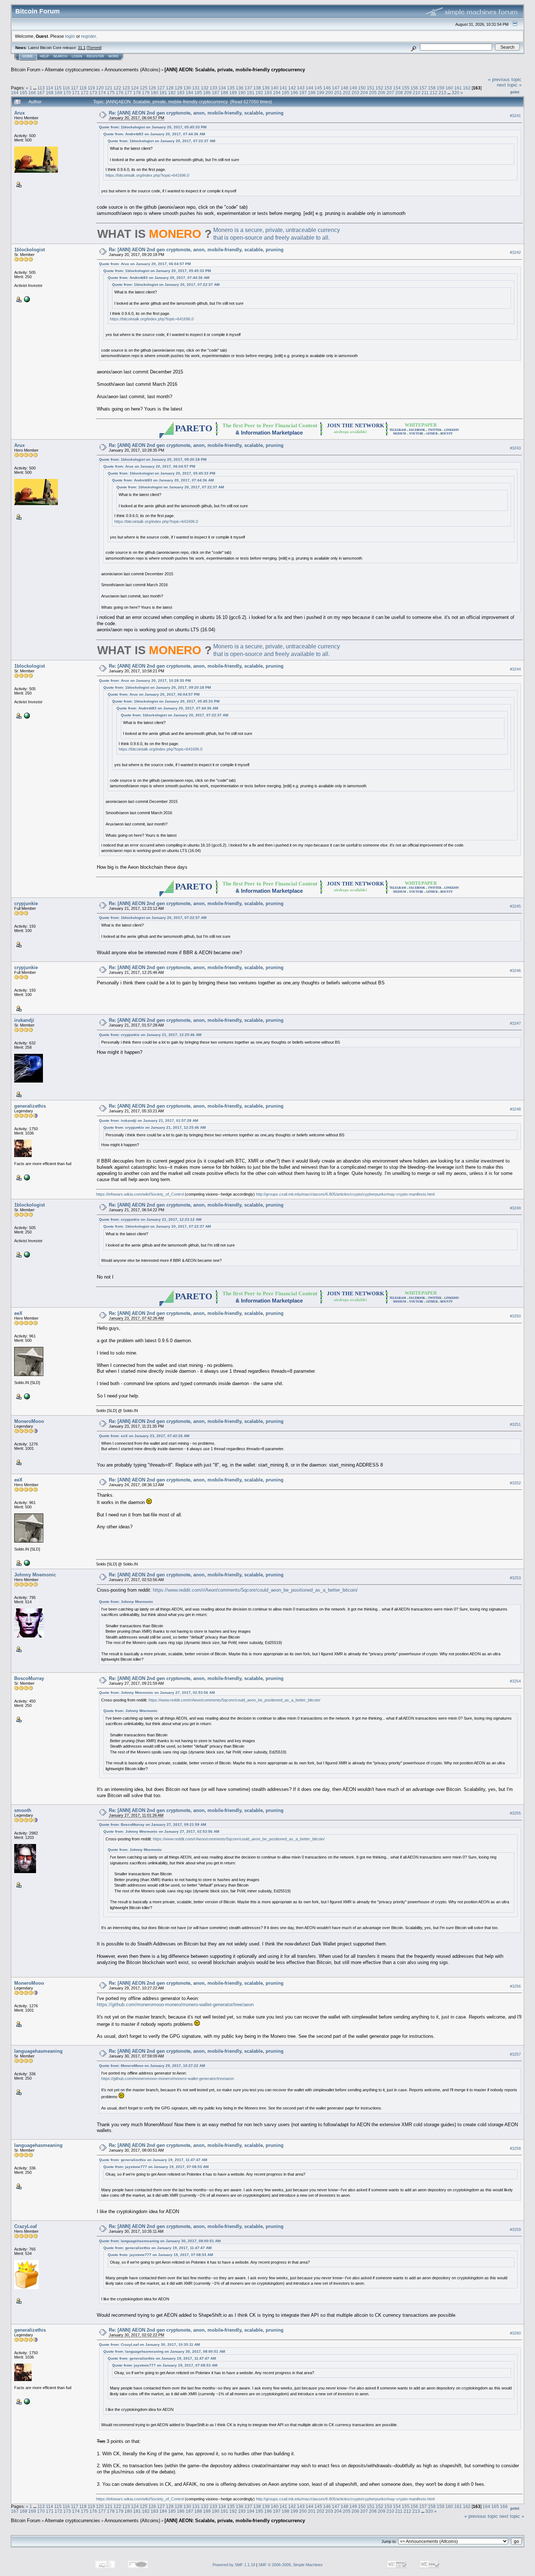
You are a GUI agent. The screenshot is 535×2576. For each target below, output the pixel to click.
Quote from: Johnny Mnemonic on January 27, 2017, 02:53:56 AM (157, 1693)
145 (318, 88)
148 (344, 88)
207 (390, 93)
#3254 (515, 1681)
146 (327, 88)
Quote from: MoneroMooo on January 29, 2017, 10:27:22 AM (152, 2066)
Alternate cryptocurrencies (72, 70)
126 (152, 88)
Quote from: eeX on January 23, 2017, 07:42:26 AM (144, 1436)
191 (251, 93)
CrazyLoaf (25, 2226)
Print (515, 92)
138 (257, 88)
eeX (18, 1313)
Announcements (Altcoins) (132, 70)
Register (95, 56)
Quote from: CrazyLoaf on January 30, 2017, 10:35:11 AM (149, 2345)
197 (303, 93)
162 (467, 88)
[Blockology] (26, 299)
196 (294, 93)
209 (408, 93)
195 (286, 93)
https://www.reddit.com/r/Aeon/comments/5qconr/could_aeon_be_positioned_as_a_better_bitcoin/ (255, 1590)
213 (442, 93)
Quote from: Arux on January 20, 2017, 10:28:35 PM (145, 681)
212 (434, 93)
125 (144, 88)
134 (222, 88)
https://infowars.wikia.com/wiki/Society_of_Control (140, 1194)
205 (373, 93)
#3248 (515, 1109)
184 (189, 93)
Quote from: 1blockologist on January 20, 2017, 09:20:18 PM (153, 459)
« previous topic (505, 79)
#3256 (515, 1986)
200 (329, 93)
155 (406, 88)
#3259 (515, 2229)
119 (91, 88)
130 (187, 88)
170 (67, 93)
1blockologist (29, 250)
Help (44, 56)
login (70, 36)
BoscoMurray (29, 1678)
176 (120, 93)
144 (310, 88)
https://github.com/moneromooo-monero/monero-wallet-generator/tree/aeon (175, 2005)
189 (233, 93)
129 (179, 88)
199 (320, 93)
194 (277, 93)
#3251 (515, 1424)
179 (146, 93)
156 (414, 88)
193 (268, 93)
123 (126, 88)
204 (364, 93)
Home (28, 56)
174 (102, 93)
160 (449, 88)
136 (240, 88)
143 (301, 88)
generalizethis (30, 1106)
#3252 (515, 1483)
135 (231, 88)
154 (397, 88)
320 (455, 93)
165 (23, 93)
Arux (19, 113)
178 (137, 93)
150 (362, 88)
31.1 (82, 48)
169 (58, 93)
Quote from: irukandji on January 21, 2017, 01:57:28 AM (148, 1121)
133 (213, 88)
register (88, 36)
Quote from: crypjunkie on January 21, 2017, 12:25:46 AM (150, 1035)
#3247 (515, 1023)
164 (15, 93)
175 (111, 93)
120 (100, 88)
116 (66, 88)
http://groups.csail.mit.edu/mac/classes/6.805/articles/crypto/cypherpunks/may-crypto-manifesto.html (345, 1194)
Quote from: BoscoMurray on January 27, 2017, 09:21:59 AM (152, 1825)
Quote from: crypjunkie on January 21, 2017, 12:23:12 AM (150, 1219)
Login (77, 56)
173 (93, 93)
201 (338, 93)
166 (32, 93)
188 (224, 93)
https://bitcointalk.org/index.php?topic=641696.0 (147, 175)
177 (128, 93)
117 (75, 88)
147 (336, 88)
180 (154, 93)
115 (58, 88)
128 (170, 88)
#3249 (515, 1208)
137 (248, 88)
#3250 (515, 1316)
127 (161, 88)
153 (388, 88)
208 (399, 93)
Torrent (94, 48)
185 (198, 93)
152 (379, 88)
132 (205, 88)
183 (181, 93)
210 (417, 93)
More (114, 56)
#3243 (515, 448)
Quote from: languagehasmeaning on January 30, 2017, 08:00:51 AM (160, 2241)
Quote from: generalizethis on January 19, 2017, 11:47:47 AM (153, 2160)
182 (172, 93)
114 (49, 88)
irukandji (24, 1020)
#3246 (515, 971)
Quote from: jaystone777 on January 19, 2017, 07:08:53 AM (156, 2167)
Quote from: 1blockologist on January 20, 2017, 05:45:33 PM (153, 127)
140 (275, 88)
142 (292, 88)
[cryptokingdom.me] (26, 1177)
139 (266, 88)
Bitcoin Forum (26, 70)
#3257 (515, 2054)
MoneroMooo (29, 1421)
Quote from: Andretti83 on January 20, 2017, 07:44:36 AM (154, 134)
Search (60, 56)
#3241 (515, 116)
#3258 (515, 2148)
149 (353, 88)
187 (216, 93)
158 (432, 88)
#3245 (515, 906)
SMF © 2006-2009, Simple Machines (291, 2565)
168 (50, 93)
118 (83, 88)
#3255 (515, 1813)
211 (425, 93)
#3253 (515, 1578)
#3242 (515, 252)
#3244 (515, 669)
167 (41, 93)
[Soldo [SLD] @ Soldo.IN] (26, 1396)
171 (76, 93)
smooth (23, 1810)
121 (109, 88)
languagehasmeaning (38, 2051)
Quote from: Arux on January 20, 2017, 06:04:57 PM (145, 264)
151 (371, 88)
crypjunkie (26, 903)
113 (41, 88)
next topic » (509, 85)
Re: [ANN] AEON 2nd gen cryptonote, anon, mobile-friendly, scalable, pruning (196, 113)
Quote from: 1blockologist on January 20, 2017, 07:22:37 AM (161, 141)
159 (441, 88)
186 (207, 93)
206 (382, 93)
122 (117, 88)
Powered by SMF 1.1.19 (234, 2565)
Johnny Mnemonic (35, 1575)
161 (458, 88)
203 (355, 93)
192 (259, 93)
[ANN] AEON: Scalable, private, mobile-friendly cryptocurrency (235, 70)
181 (163, 93)
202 (347, 93)
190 (242, 93)
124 (135, 88)
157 (423, 88)
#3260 (515, 2333)
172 (85, 93)
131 (196, 88)
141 (283, 88)
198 (312, 93)
